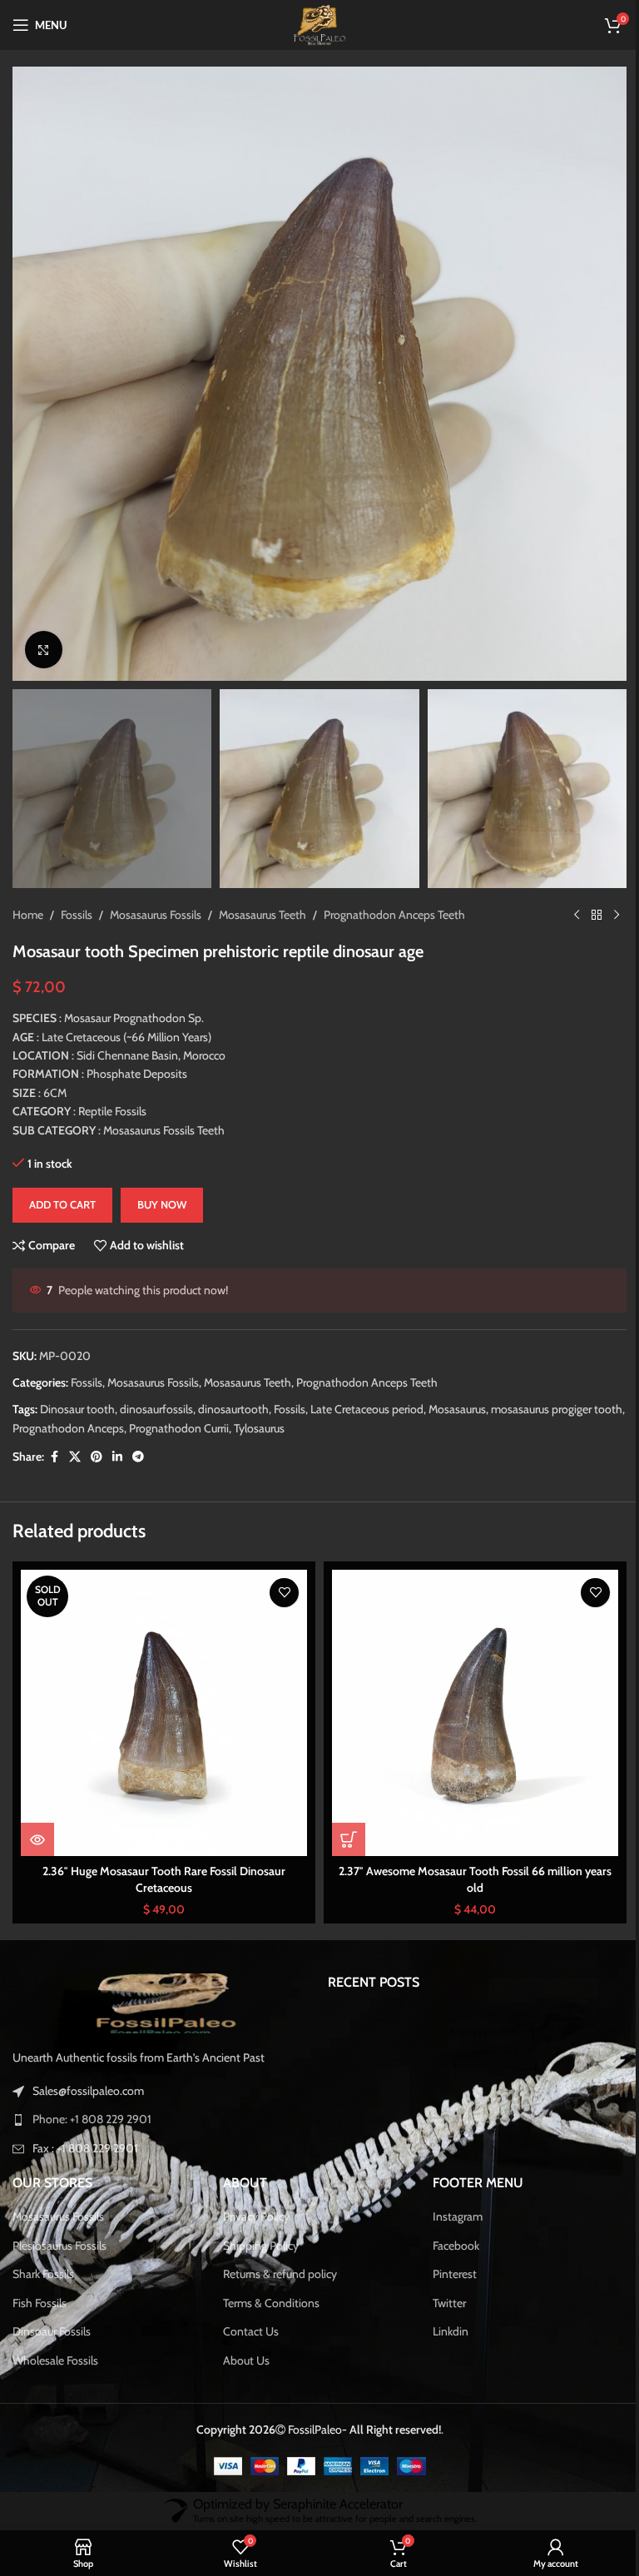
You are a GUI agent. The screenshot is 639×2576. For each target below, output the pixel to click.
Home (28, 898)
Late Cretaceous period (367, 1392)
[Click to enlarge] (44, 637)
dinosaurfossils (156, 1392)
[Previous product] (564, 898)
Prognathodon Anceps (102, 1412)
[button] (29, 368)
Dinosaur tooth (77, 1392)
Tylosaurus (292, 1412)
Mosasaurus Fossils (156, 898)
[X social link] (75, 1440)
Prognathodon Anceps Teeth (394, 898)
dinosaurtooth (233, 1392)
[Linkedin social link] (117, 1440)
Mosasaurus (457, 1392)
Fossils (77, 898)
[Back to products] (584, 898)
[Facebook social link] (54, 1440)
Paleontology (350, 2241)
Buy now (162, 1188)
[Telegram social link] (138, 1440)
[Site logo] (313, 23)
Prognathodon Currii (212, 1412)
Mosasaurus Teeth (263, 898)
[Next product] (604, 898)
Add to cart (62, 1188)
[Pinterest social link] (97, 1440)
